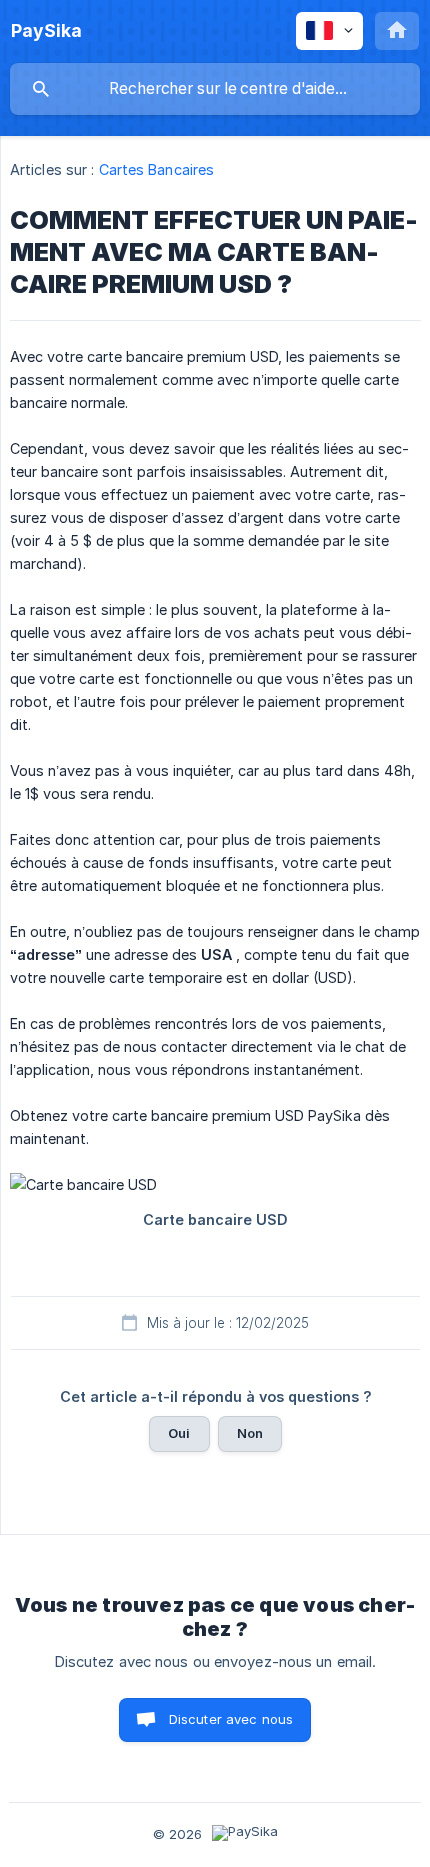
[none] (46, 31)
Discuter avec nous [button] (231, 1719)
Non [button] (250, 1433)
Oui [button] (179, 1433)
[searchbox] (215, 89)
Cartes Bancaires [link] (157, 169)
